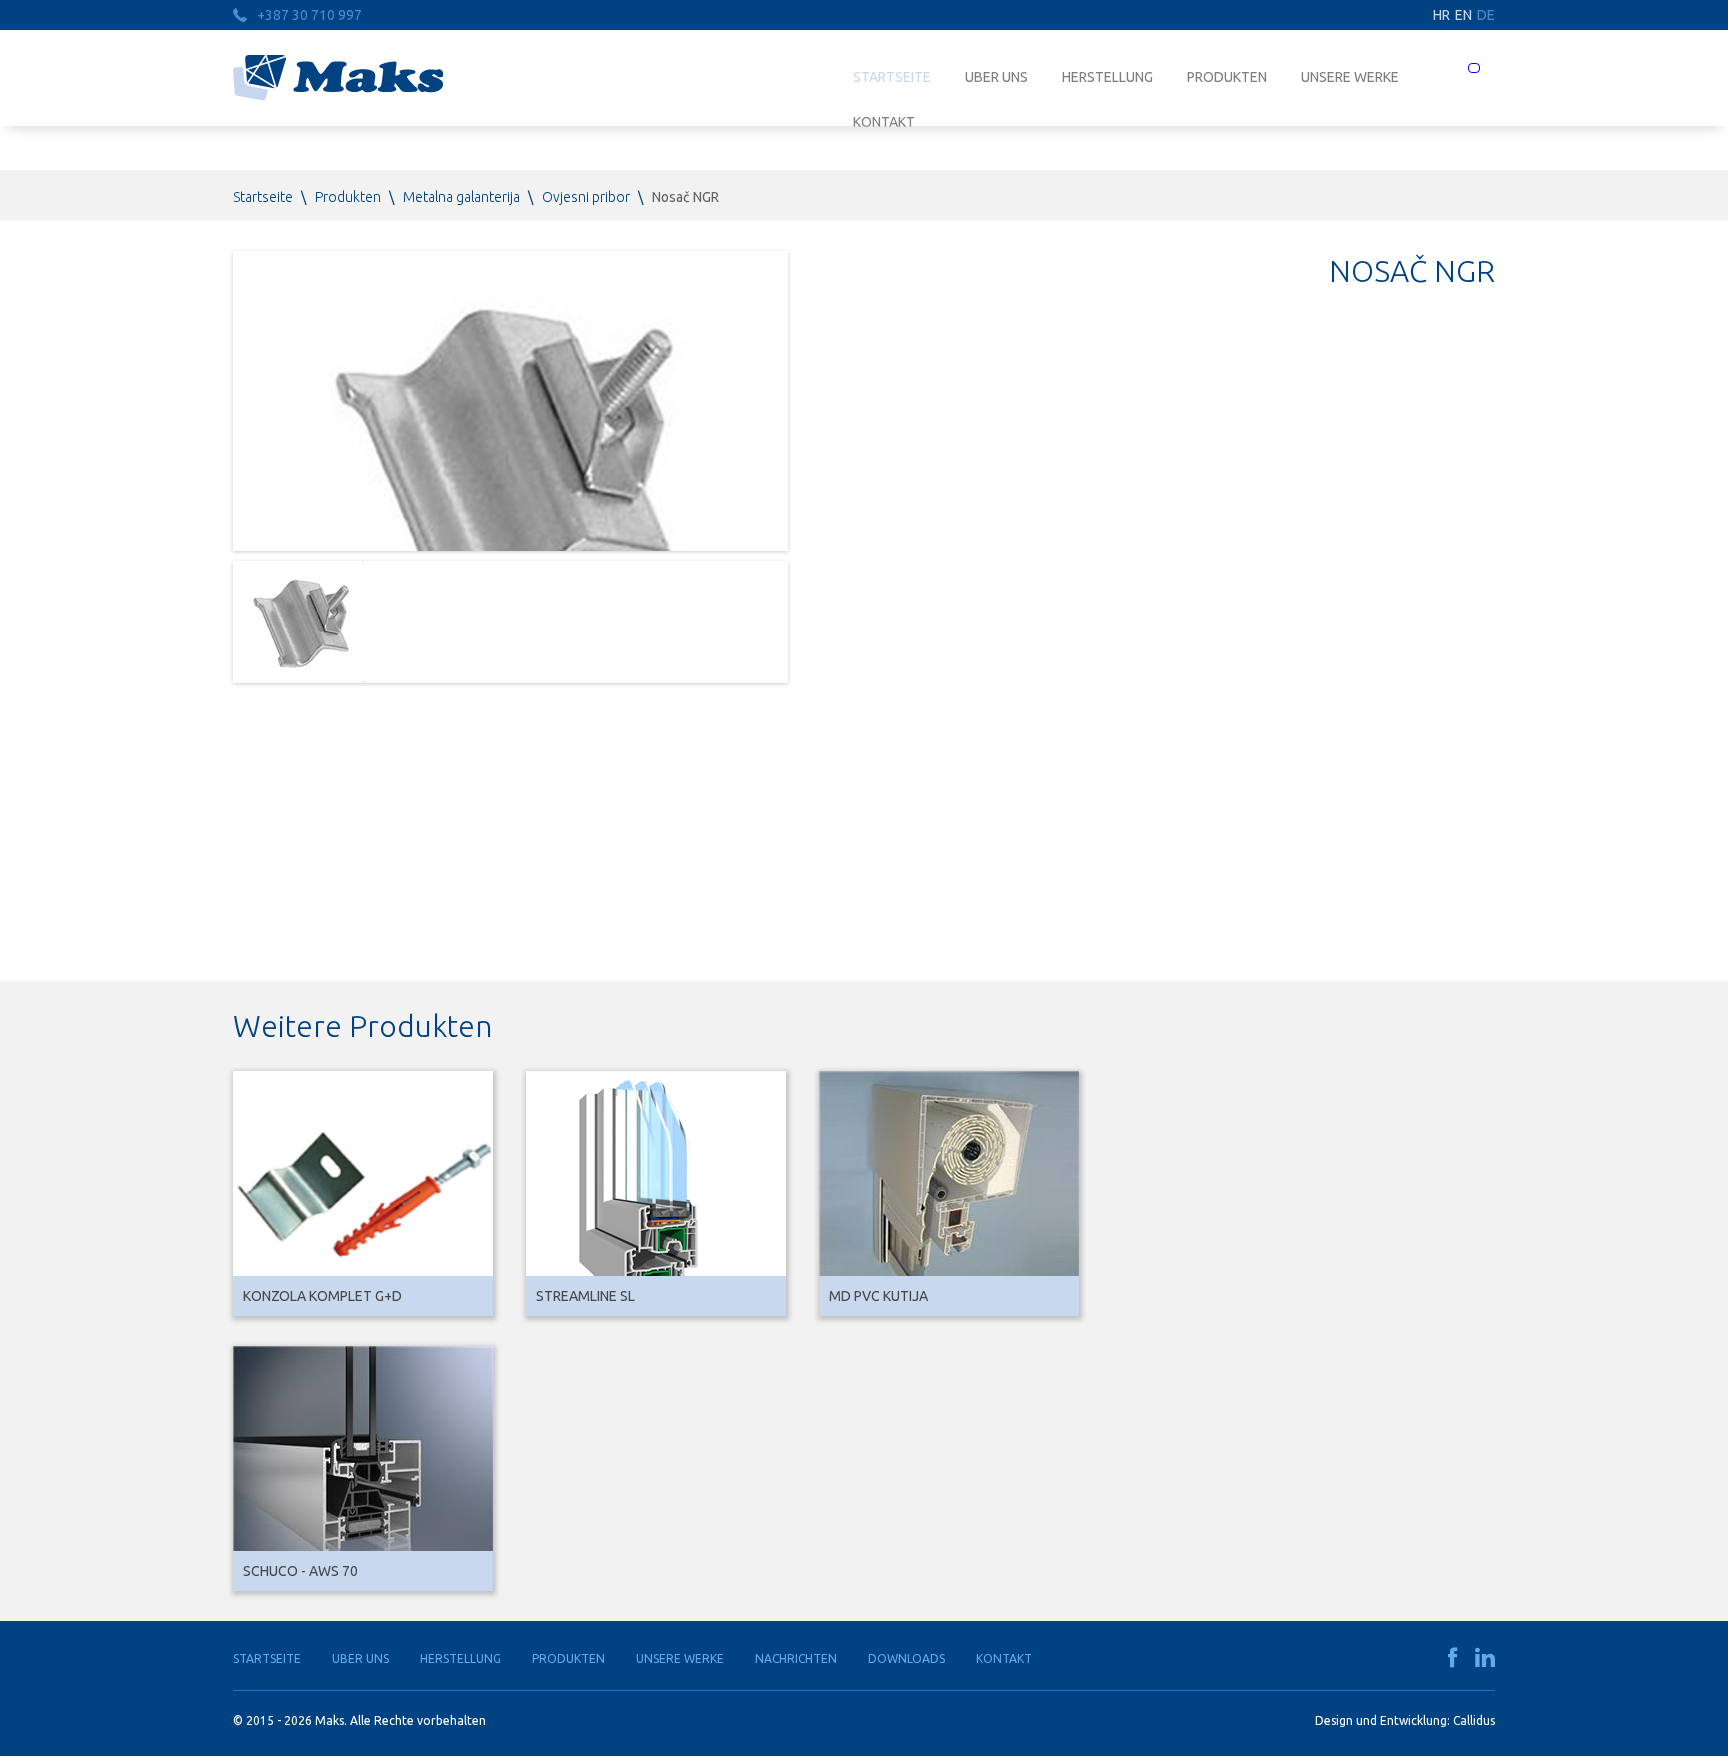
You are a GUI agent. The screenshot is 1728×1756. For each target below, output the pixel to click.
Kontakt (1004, 1658)
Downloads (906, 1658)
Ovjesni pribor (586, 197)
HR (1441, 15)
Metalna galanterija (461, 197)
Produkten (1227, 77)
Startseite (892, 77)
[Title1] (297, 622)
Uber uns (996, 77)
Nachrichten (796, 1658)
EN (1463, 15)
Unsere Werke (1350, 77)
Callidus (1474, 1720)
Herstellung (1107, 77)
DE (1486, 15)
